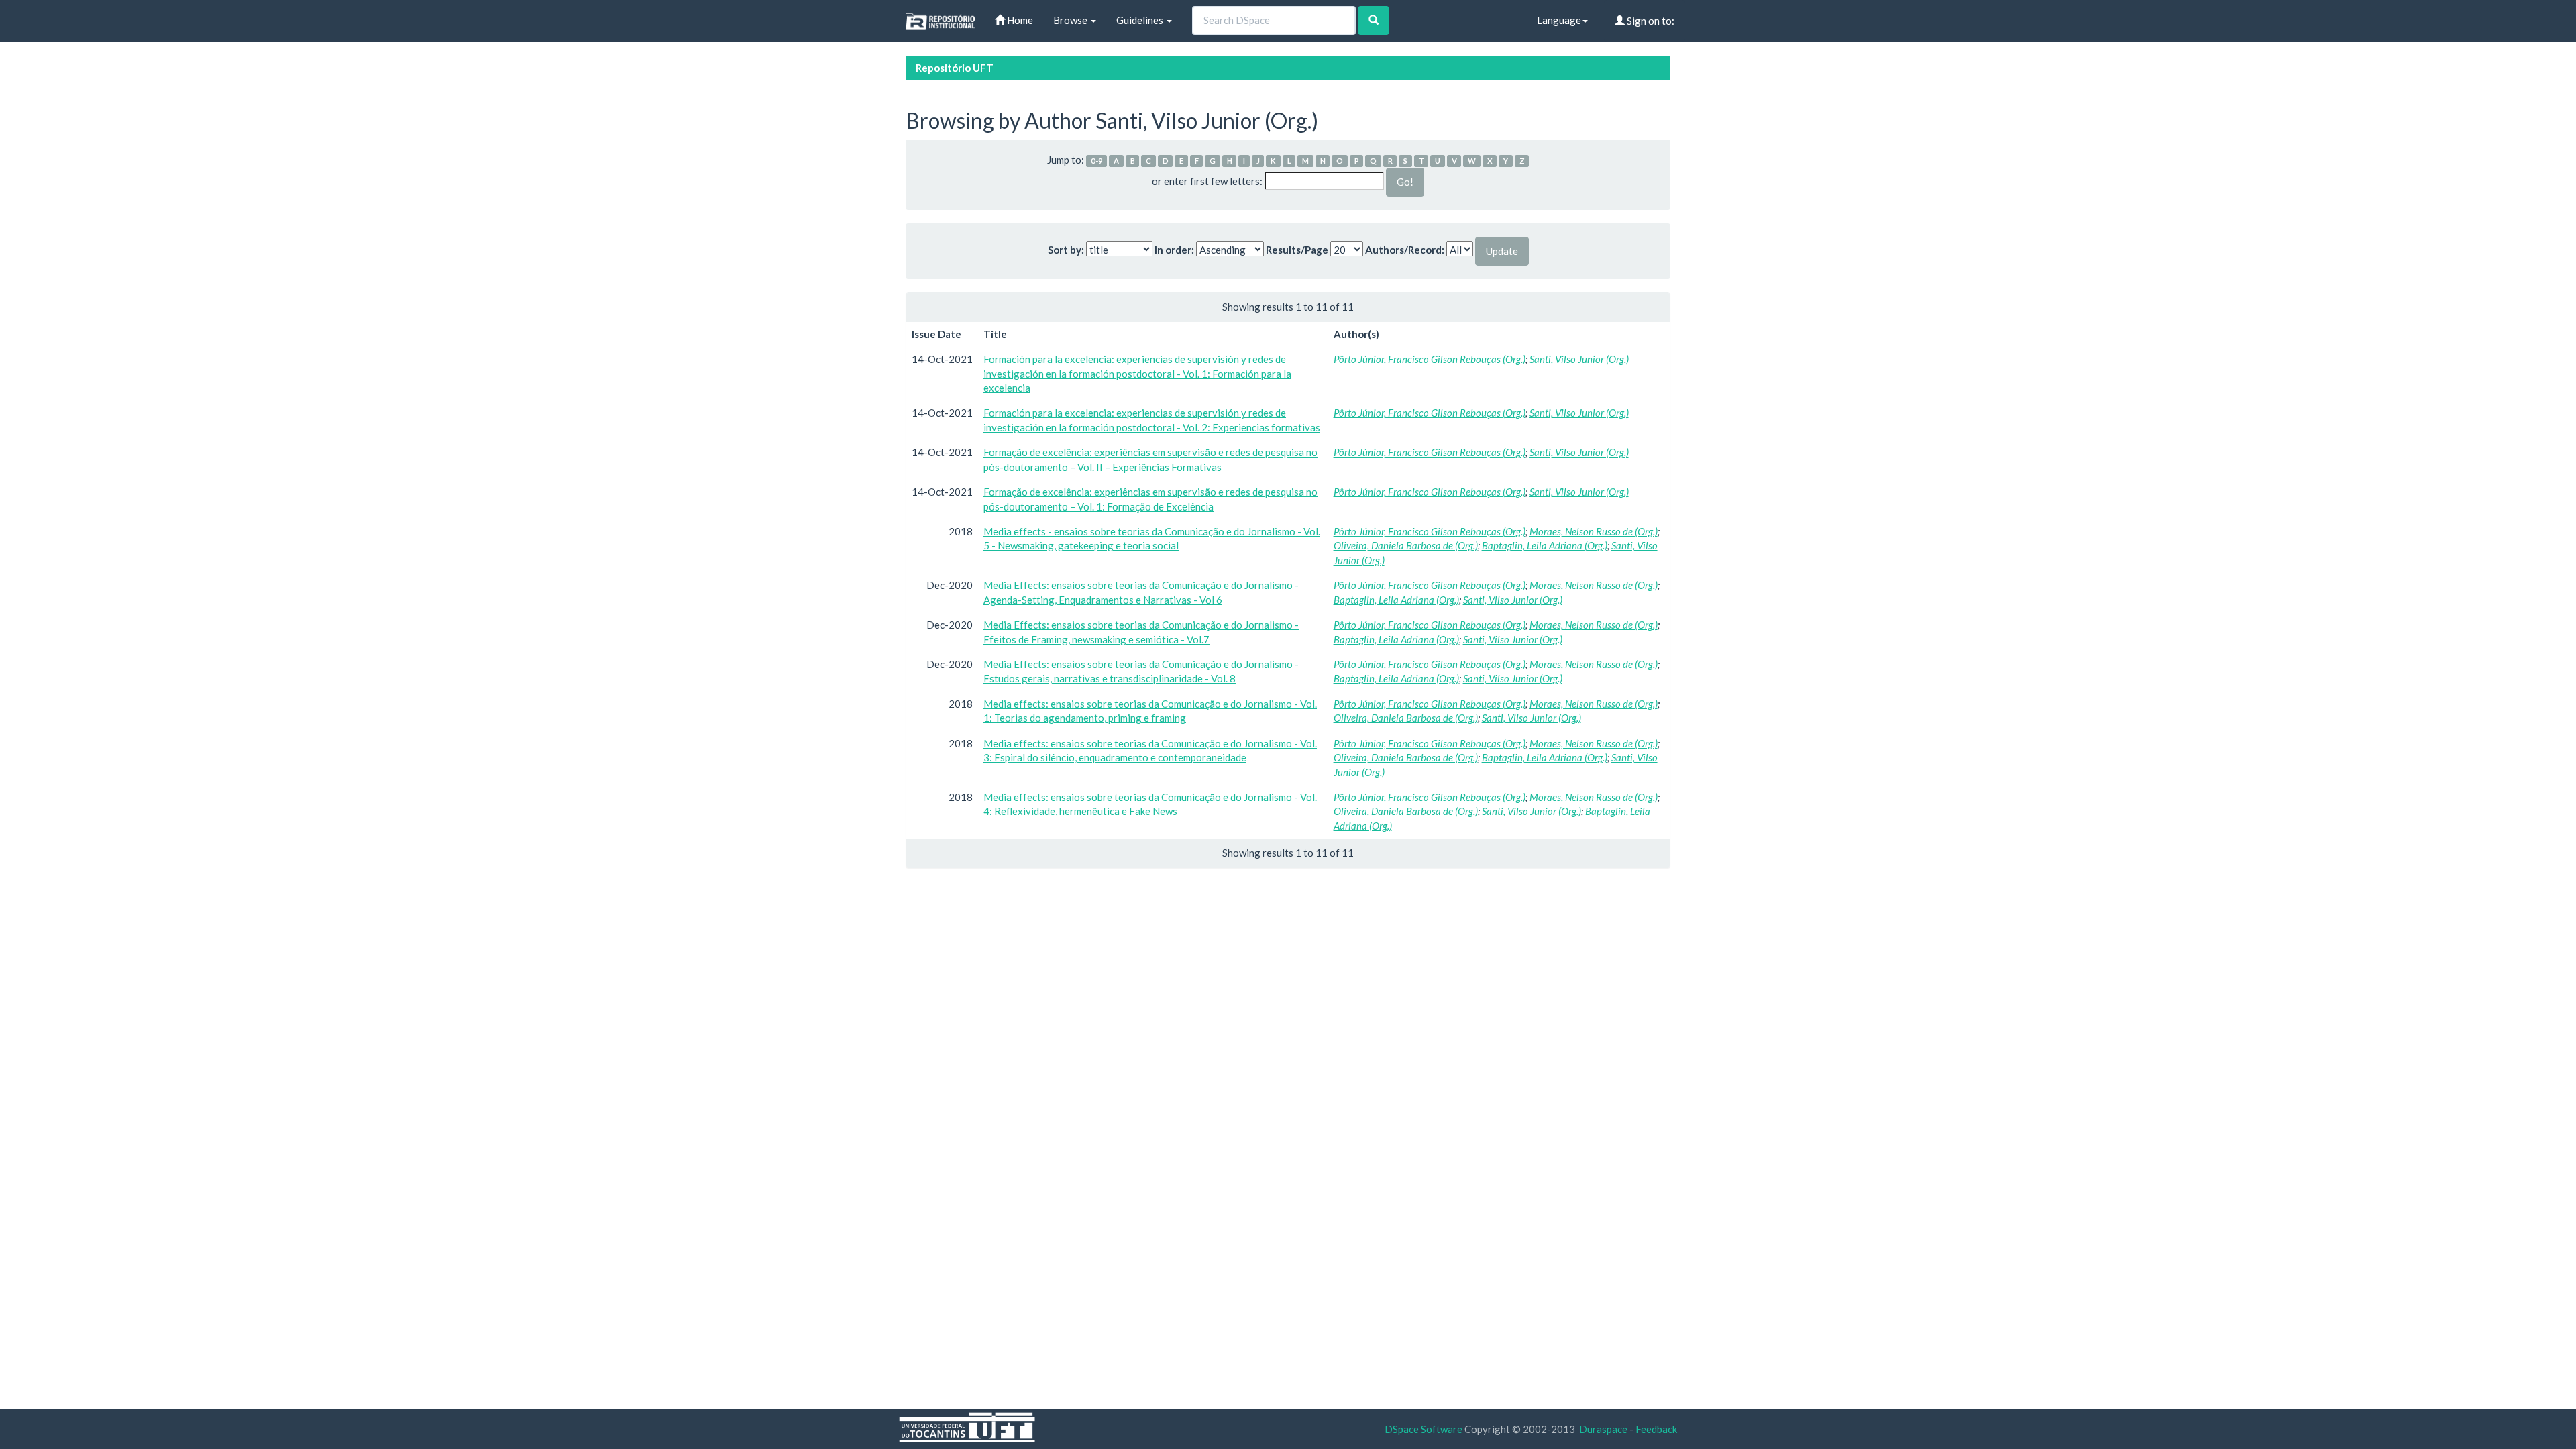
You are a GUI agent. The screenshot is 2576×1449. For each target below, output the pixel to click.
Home (1019, 20)
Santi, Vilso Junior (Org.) (1579, 359)
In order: (1174, 250)
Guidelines (1141, 20)
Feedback (1656, 1429)
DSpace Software (1424, 1429)
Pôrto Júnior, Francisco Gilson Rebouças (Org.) (1430, 359)
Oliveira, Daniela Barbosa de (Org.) (1406, 545)
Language (1559, 20)
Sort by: (1066, 250)
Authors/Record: (1405, 250)
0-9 (1097, 161)
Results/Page (1297, 250)
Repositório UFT (955, 68)
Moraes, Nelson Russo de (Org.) (1594, 531)
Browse (1071, 20)
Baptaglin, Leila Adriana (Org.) (1545, 545)
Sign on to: (1650, 21)
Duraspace (1603, 1429)
